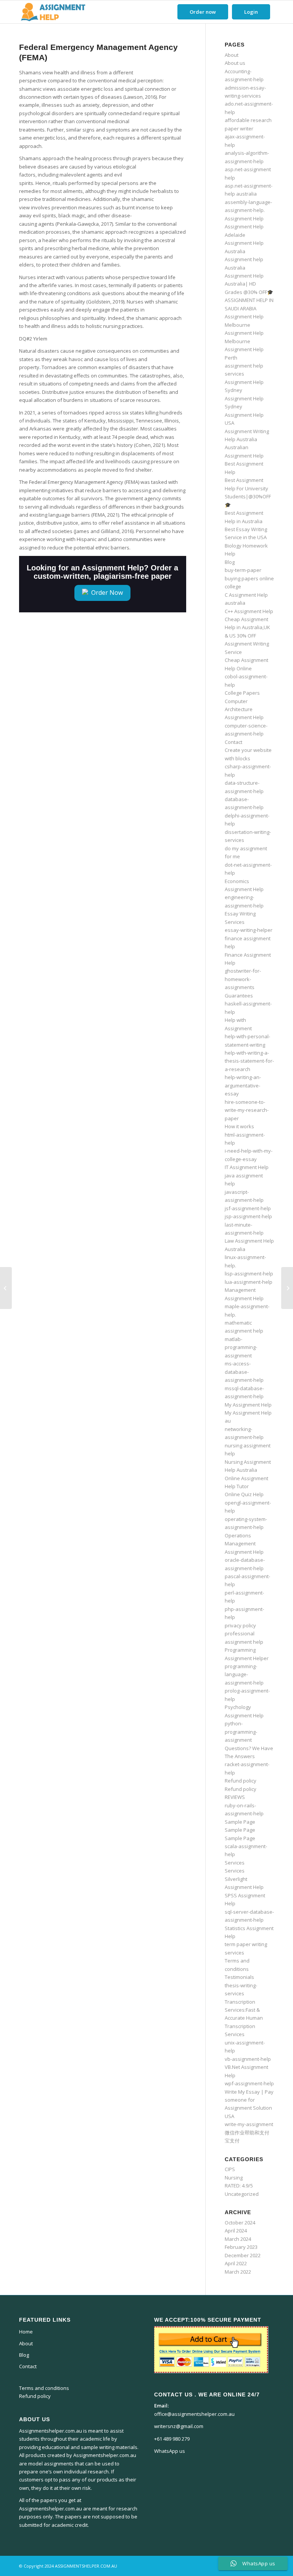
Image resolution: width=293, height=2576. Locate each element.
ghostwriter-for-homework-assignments (243, 979)
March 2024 (238, 2239)
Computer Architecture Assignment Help (244, 709)
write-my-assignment (249, 2124)
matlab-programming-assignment (241, 1347)
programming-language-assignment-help (244, 1674)
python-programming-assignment (241, 1732)
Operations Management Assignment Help (244, 1544)
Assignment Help (244, 218)
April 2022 (236, 2263)
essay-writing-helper (249, 930)
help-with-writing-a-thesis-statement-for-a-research (249, 1061)
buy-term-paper (243, 570)
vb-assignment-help (248, 2059)
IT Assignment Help (247, 1167)
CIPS (230, 2169)
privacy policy (240, 1625)
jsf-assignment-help (248, 1208)
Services (235, 1863)
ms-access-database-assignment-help (244, 1372)
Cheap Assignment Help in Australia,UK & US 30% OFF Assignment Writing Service (247, 636)
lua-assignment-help (249, 1282)
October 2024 (240, 2223)
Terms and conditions (44, 2388)
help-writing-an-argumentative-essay (243, 1085)
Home (26, 2332)
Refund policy (241, 1781)
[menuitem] (203, 12)
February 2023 (241, 2247)
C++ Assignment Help (249, 611)
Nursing (234, 2178)
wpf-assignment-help (249, 2083)
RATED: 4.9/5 (239, 2186)
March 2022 (238, 2272)
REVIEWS (235, 1797)
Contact (233, 742)
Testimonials (239, 1977)
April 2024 (236, 2231)
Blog (230, 562)
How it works (239, 1126)
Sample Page (240, 1822)
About (232, 55)
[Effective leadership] (6, 1288)
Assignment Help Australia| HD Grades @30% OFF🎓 (249, 284)
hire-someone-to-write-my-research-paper (247, 1110)
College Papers (242, 693)
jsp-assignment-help (248, 1216)
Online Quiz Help (244, 1494)
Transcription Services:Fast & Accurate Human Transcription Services (244, 2018)
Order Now (106, 593)
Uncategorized (242, 2194)
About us (235, 63)
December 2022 (243, 2255)
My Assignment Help (248, 1405)
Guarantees (239, 996)
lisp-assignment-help (249, 1274)
